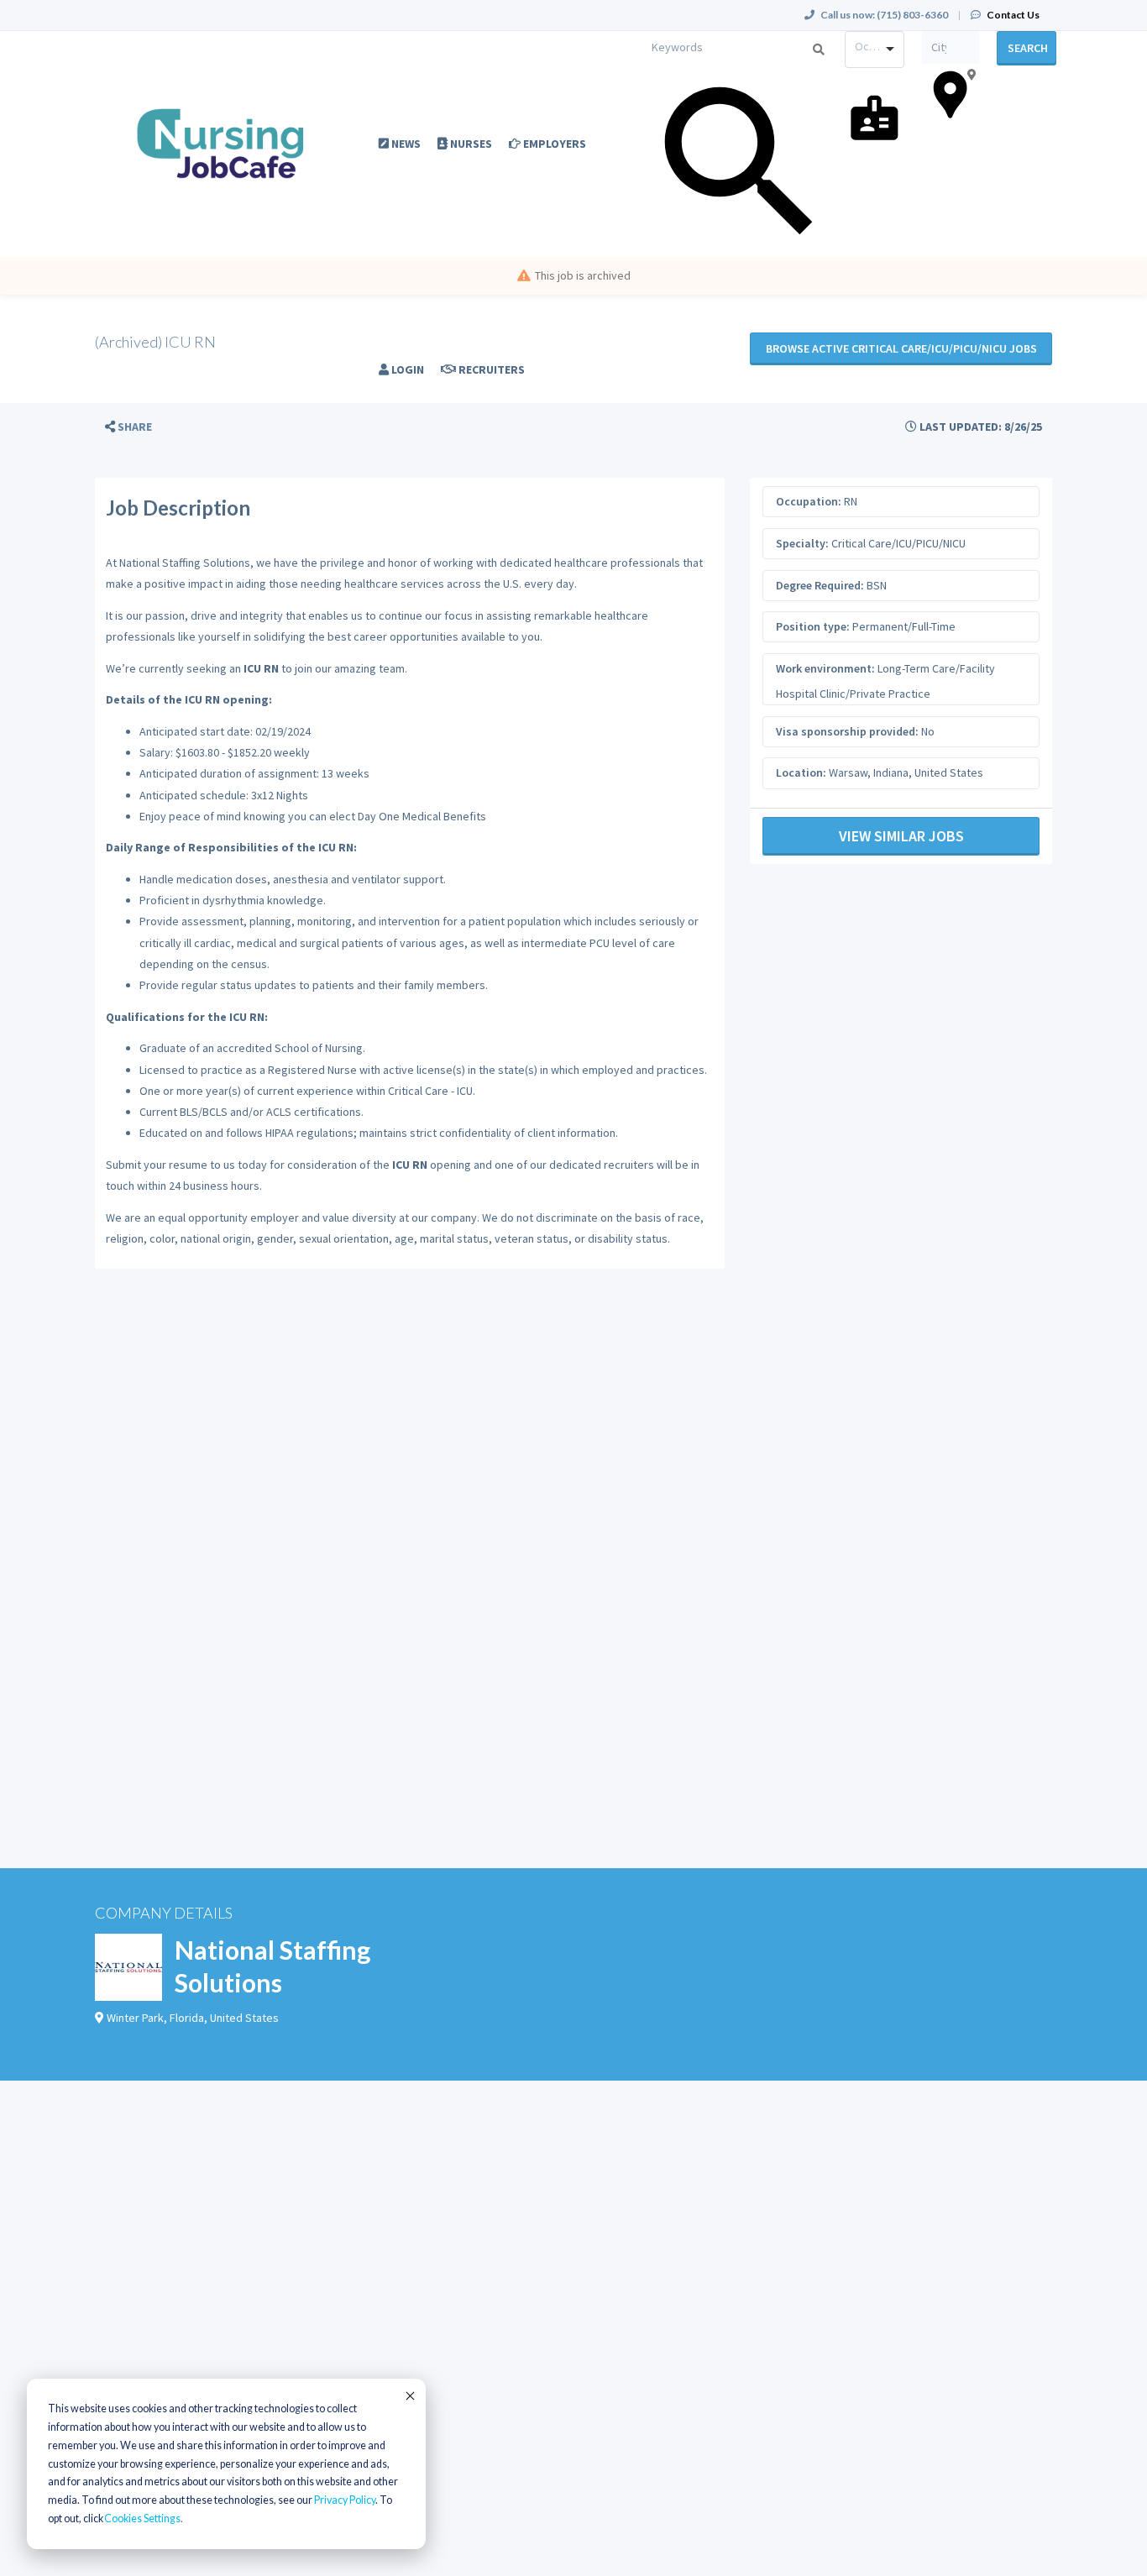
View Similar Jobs (901, 836)
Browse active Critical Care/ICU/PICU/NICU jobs (901, 348)
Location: (801, 772)
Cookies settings (142, 2518)
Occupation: (809, 501)
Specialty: (802, 543)
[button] (128, 427)
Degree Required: (820, 585)
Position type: (813, 626)
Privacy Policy (345, 2500)
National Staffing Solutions (272, 1966)
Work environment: (825, 668)
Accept (409, 2395)
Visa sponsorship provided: (847, 731)
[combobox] (875, 50)
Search (1028, 48)
